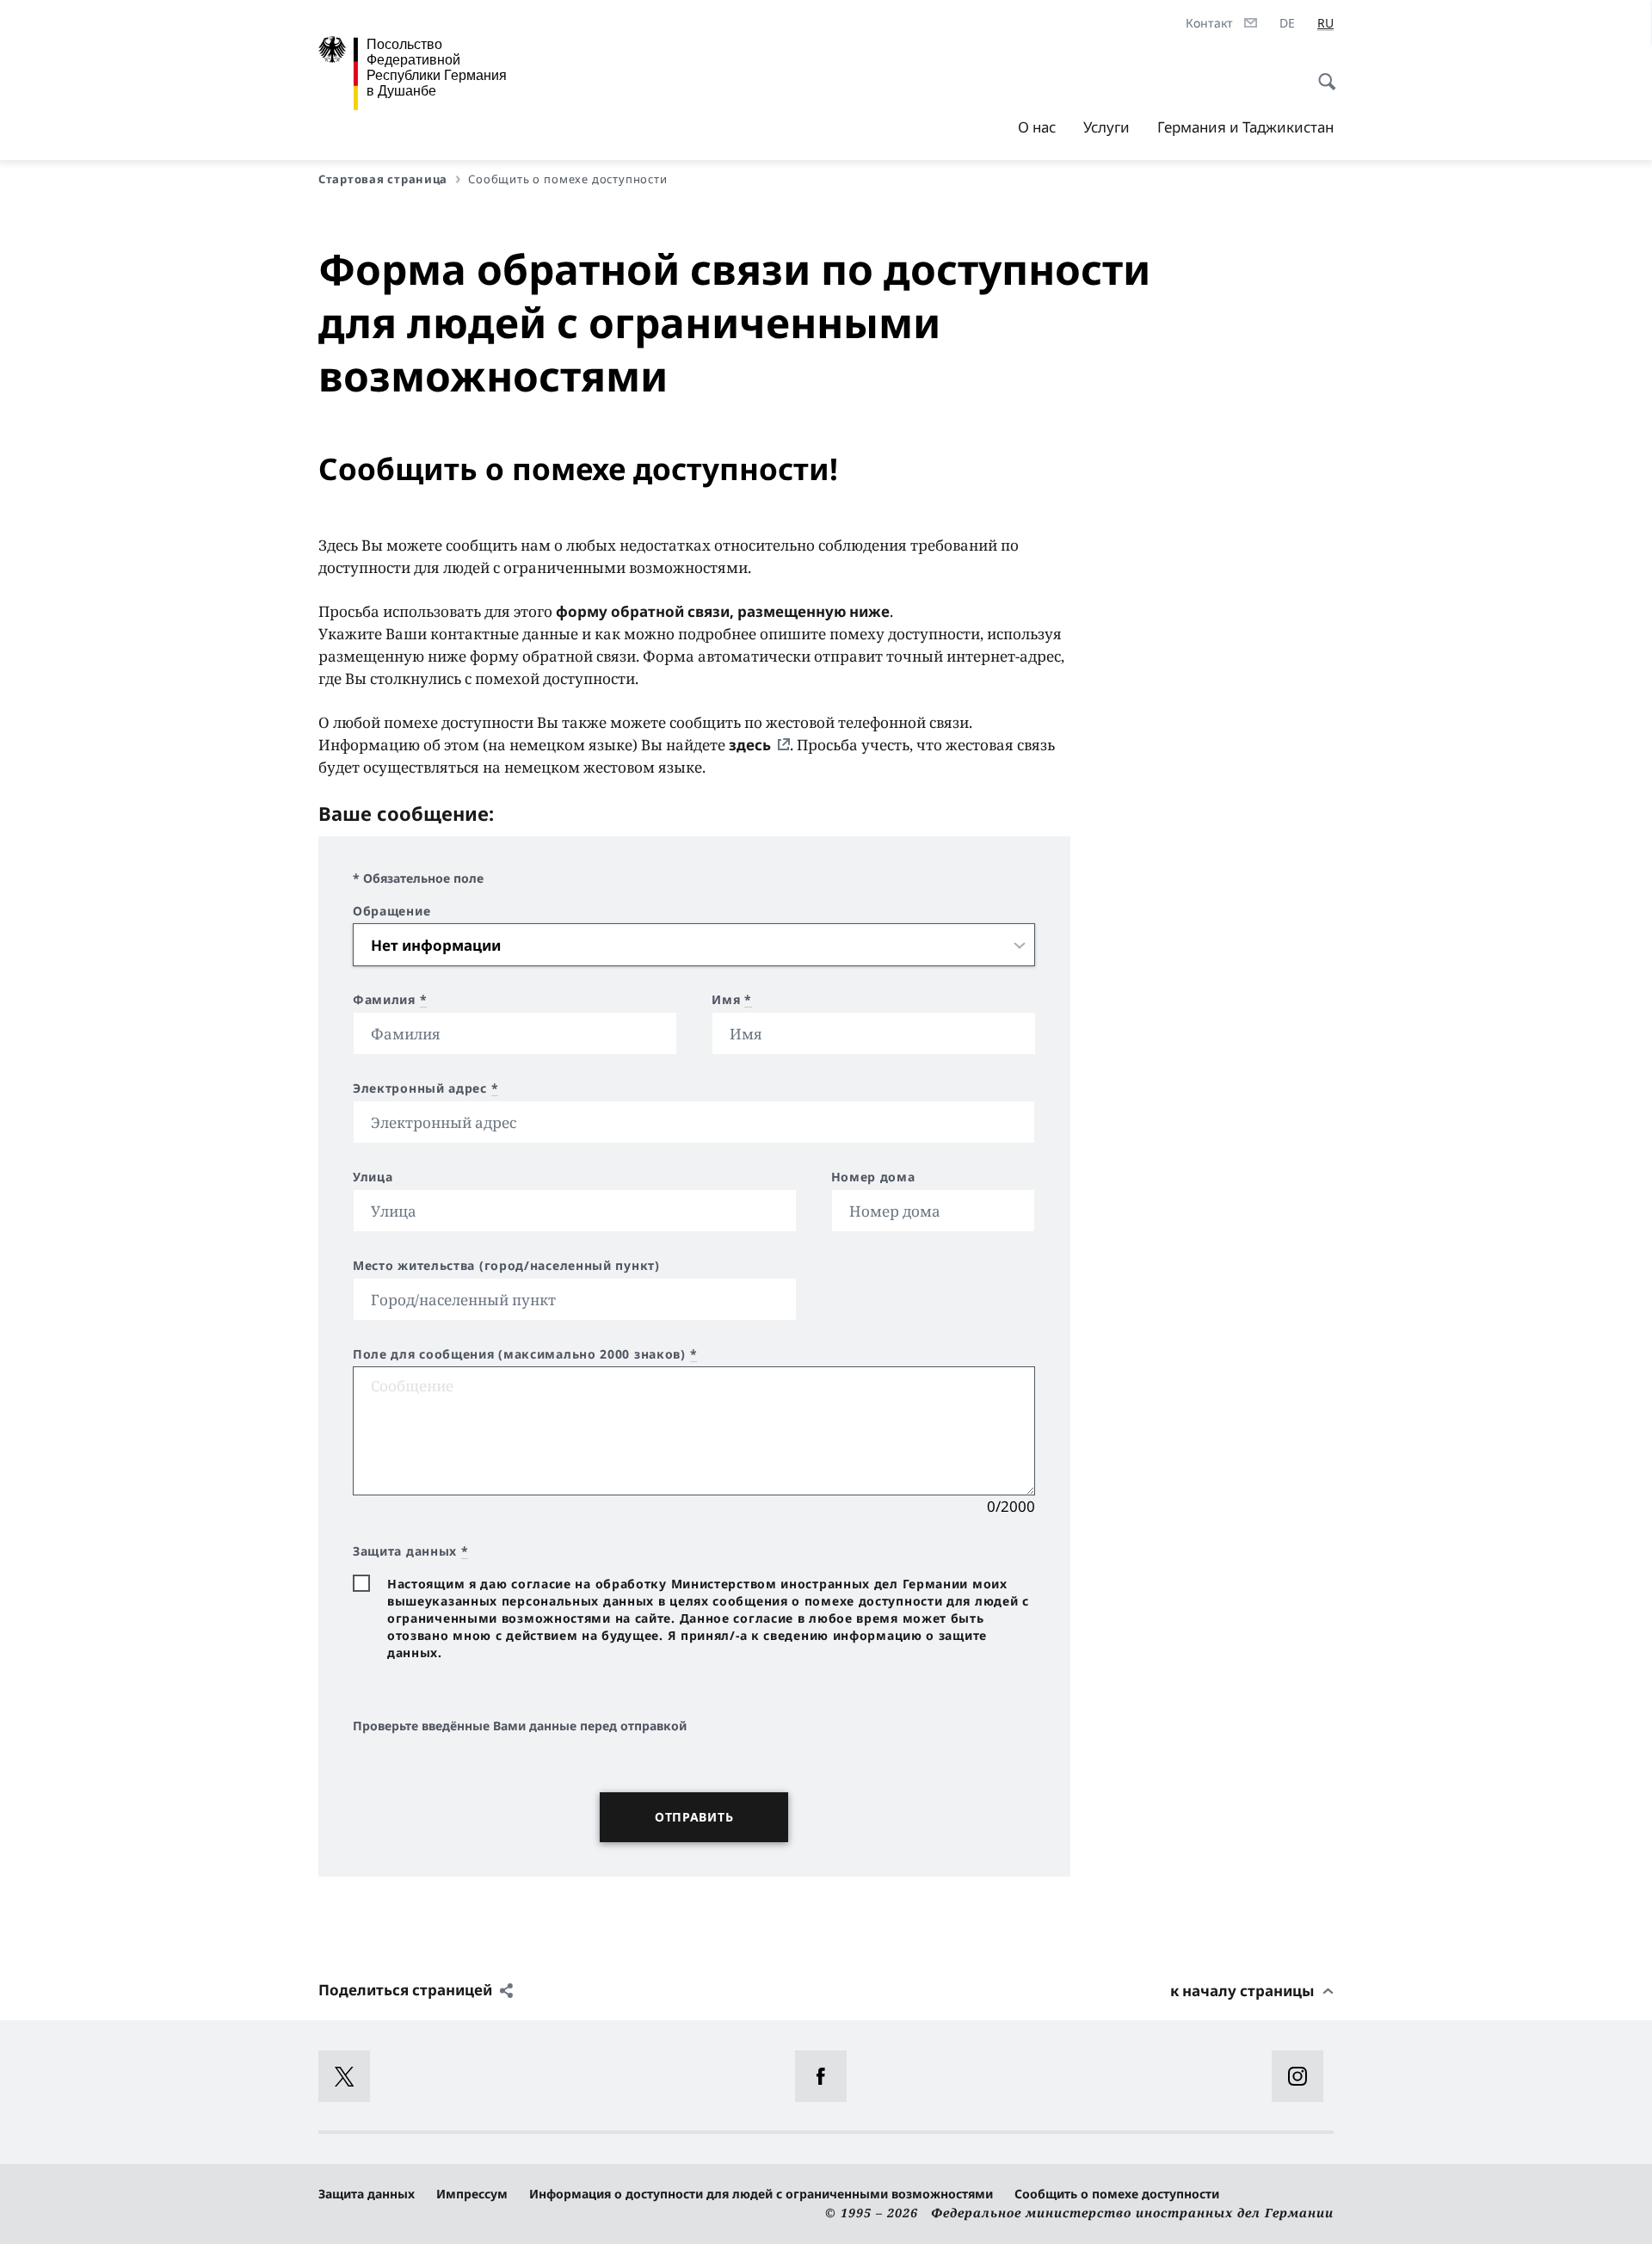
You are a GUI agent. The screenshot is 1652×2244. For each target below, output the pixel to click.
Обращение (391, 911)
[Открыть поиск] (1322, 72)
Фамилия (390, 1000)
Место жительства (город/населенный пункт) (506, 1266)
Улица (373, 1177)
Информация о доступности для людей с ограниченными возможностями (761, 2194)
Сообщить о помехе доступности (1117, 2194)
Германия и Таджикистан (1245, 127)
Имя (732, 1000)
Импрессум (472, 2194)
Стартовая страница (383, 179)
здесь (750, 745)
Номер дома (873, 1177)
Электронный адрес (425, 1088)
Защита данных (367, 2194)
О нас (1037, 127)
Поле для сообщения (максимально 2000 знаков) (525, 1354)
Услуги (1106, 127)
